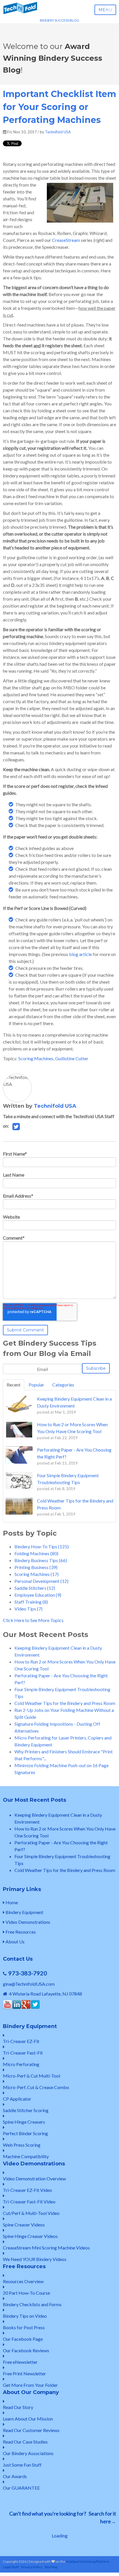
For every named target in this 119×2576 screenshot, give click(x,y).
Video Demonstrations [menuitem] (27, 1922)
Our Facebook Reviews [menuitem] (26, 2350)
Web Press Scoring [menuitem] (22, 2145)
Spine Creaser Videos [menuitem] (24, 2225)
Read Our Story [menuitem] (18, 2407)
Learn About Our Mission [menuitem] (28, 2419)
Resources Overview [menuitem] (23, 2281)
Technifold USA (58, 132)
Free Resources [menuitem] (20, 1932)
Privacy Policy (32, 2567)
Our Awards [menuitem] (15, 2476)
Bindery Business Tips (41, 1560)
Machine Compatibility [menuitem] (26, 2156)
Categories (63, 1385)
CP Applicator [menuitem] (17, 2099)
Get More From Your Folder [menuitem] (30, 2385)
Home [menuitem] (11, 1902)
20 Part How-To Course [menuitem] (26, 2293)
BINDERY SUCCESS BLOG (59, 20)
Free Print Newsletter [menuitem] (24, 2373)
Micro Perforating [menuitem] (21, 2064)
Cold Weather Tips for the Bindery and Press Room (65, 1703)
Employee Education (38, 1595)
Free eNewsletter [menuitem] (20, 2362)
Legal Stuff (11, 2567)
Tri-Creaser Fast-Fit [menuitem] (23, 2053)
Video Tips (28, 1609)
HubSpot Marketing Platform (88, 2561)
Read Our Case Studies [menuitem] (25, 2442)
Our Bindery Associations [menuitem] (28, 2453)
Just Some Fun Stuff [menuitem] (22, 2465)
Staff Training (31, 1602)
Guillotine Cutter (72, 1058)
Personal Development (41, 1581)
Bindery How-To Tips (42, 1546)
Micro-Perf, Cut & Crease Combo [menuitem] (36, 2087)
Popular (36, 1385)
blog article (80, 954)
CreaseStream (66, 240)
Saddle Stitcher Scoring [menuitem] (26, 2110)
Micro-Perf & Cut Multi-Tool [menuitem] (31, 2076)
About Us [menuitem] (15, 1942)
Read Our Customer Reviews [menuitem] (31, 2430)
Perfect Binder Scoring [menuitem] (25, 2133)
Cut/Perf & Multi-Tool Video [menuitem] (31, 2213)
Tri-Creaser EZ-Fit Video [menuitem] (27, 2190)
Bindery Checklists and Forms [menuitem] (32, 2304)
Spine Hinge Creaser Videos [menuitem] (30, 2236)
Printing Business (36, 1567)
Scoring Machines (36, 1058)
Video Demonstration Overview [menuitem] (34, 2178)
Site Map (51, 2567)
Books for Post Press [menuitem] (24, 2327)
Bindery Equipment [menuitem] (24, 1912)
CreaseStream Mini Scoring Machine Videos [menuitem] (46, 2248)
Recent (14, 1385)
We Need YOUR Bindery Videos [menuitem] (35, 2259)
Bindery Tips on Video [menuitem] (25, 2316)
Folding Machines (36, 1553)
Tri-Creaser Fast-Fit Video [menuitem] (29, 2202)
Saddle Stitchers (35, 1588)
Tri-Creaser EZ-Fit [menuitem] (21, 2041)
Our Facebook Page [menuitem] (23, 2339)
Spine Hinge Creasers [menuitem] (24, 2122)
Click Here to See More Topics (33, 1620)
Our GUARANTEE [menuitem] (21, 2488)
